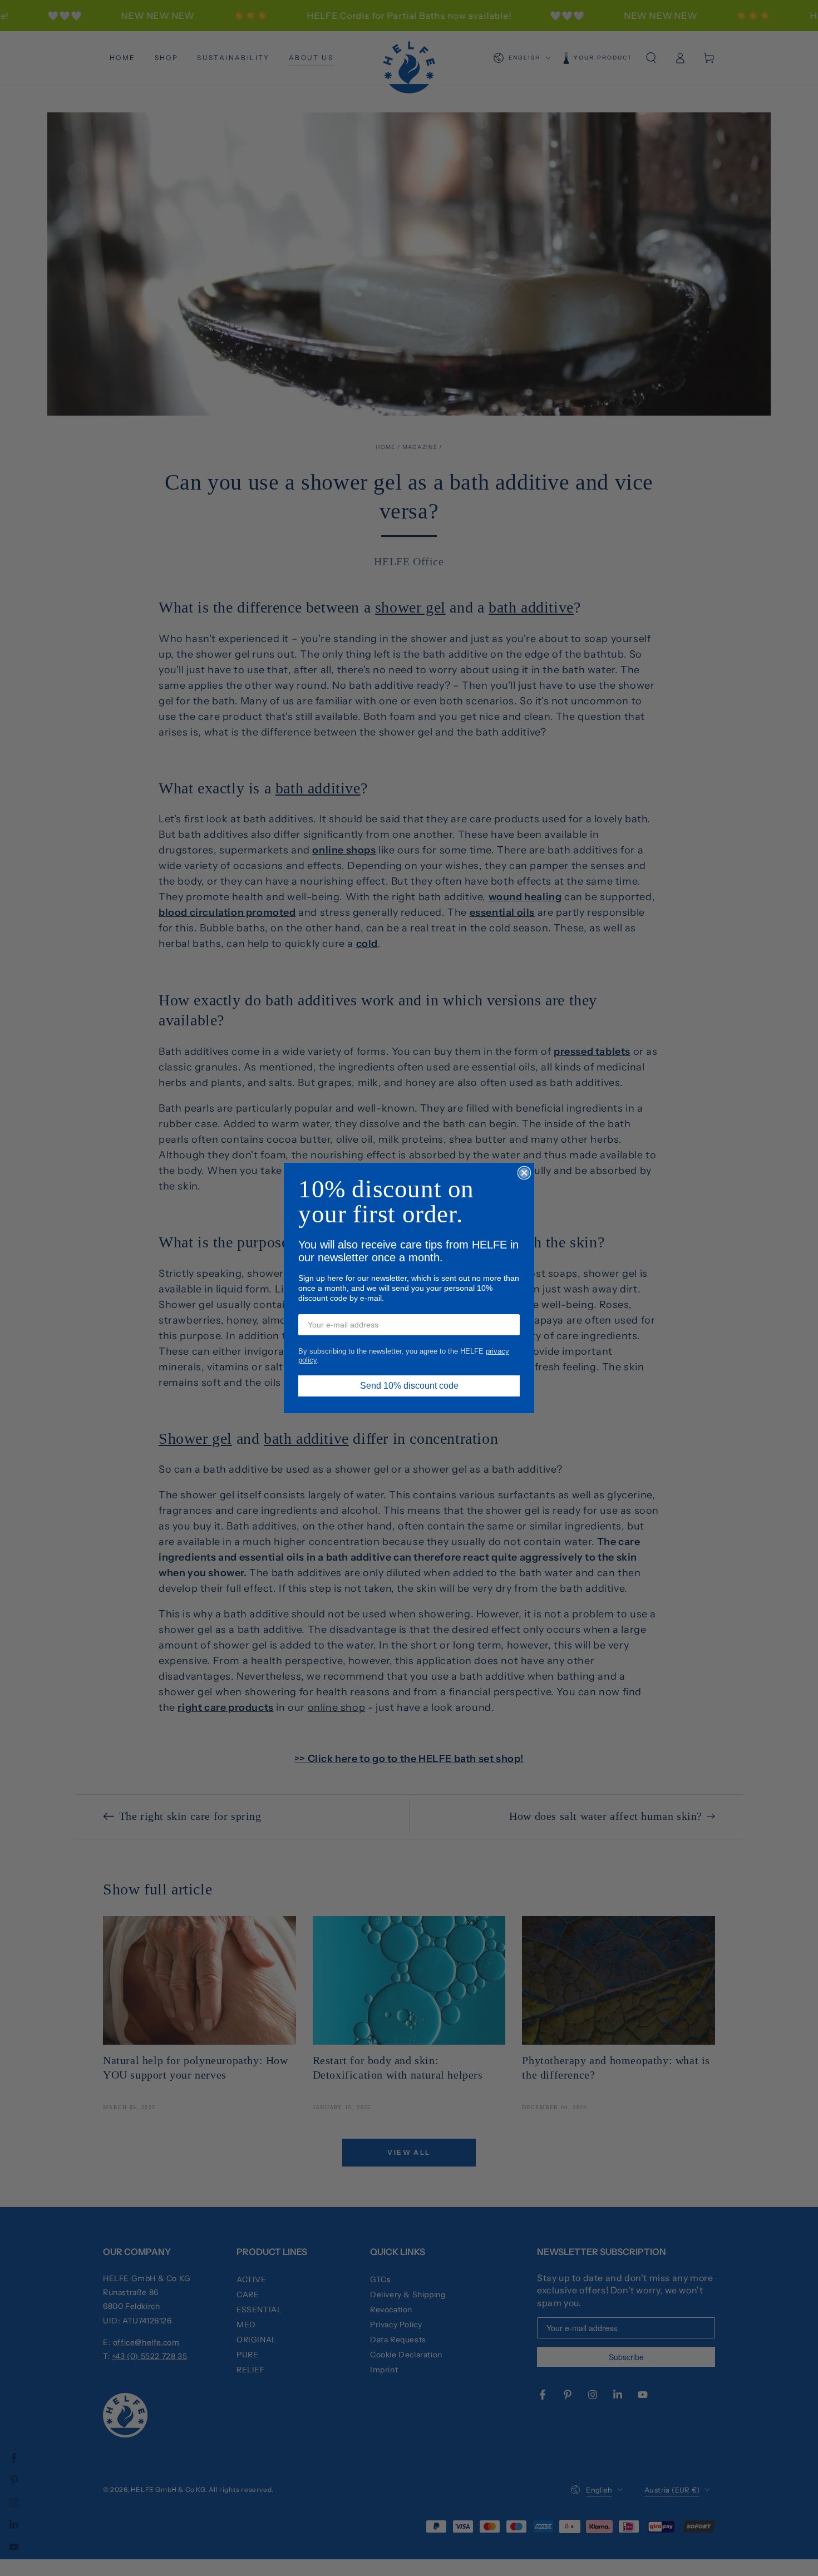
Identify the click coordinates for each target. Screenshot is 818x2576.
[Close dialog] (524, 1173)
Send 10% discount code (409, 1386)
